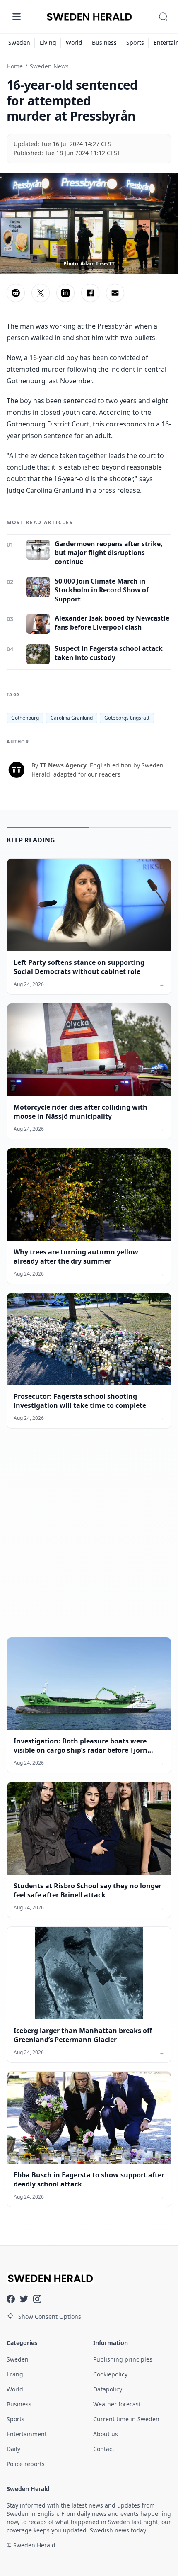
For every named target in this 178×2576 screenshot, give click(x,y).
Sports (135, 43)
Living (48, 43)
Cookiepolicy (110, 2374)
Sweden (19, 43)
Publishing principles (123, 2359)
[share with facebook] (90, 293)
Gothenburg (25, 718)
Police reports (26, 2464)
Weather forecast (117, 2404)
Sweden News (49, 66)
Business (104, 43)
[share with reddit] (16, 293)
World (74, 43)
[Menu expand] (17, 17)
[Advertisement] (89, 1539)
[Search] (163, 17)
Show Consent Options (50, 2317)
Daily (13, 2449)
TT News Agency (63, 765)
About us (106, 2434)
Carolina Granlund (72, 718)
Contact (104, 2449)
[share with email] (115, 293)
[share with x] (41, 293)
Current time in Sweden (126, 2419)
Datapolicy (108, 2389)
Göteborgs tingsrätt (127, 718)
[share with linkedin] (65, 293)
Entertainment (27, 2434)
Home (15, 66)
